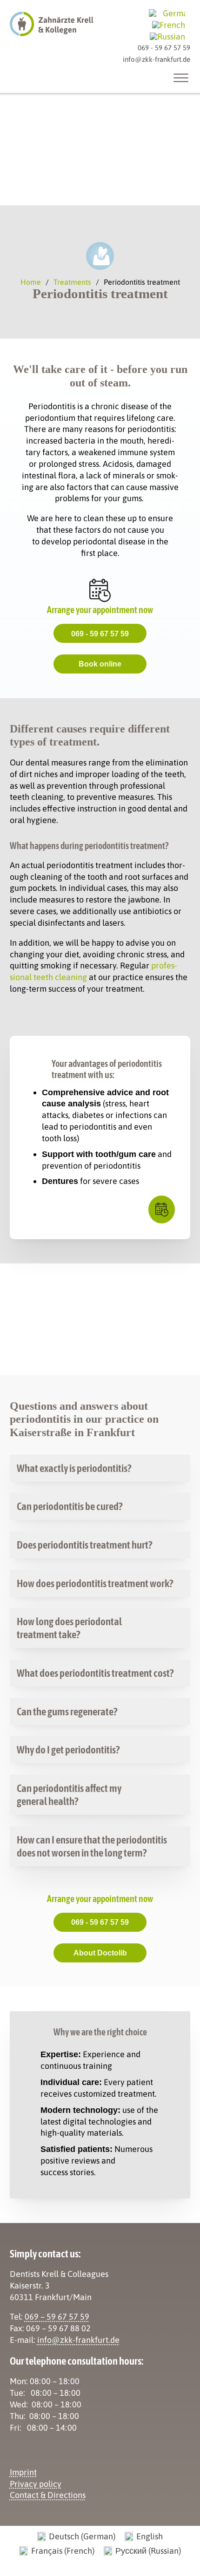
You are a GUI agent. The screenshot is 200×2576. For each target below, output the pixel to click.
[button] (100, 1468)
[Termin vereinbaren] (162, 1210)
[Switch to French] (169, 25)
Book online (100, 664)
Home (31, 282)
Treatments (72, 282)
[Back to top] (167, 2548)
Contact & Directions (48, 2495)
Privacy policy (36, 2484)
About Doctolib (100, 1953)
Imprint (23, 2472)
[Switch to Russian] (167, 36)
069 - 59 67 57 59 (100, 634)
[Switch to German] (167, 13)
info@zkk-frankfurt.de (78, 2340)
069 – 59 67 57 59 (57, 2317)
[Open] (181, 78)
